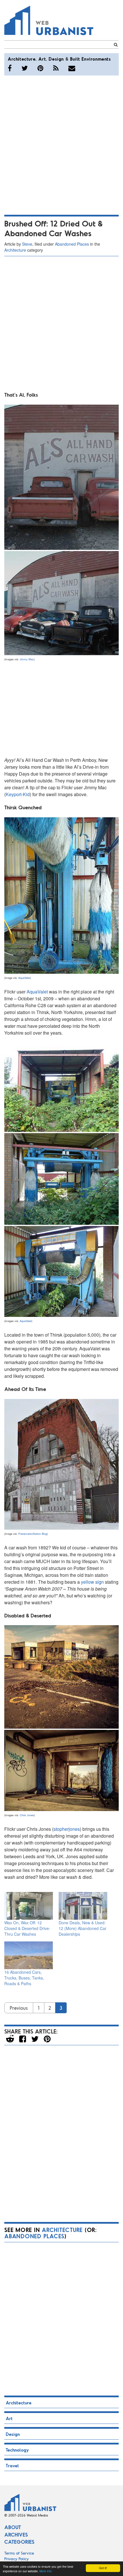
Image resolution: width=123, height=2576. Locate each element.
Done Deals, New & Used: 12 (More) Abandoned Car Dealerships (83, 1928)
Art (42, 59)
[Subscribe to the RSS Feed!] (56, 68)
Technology (17, 2450)
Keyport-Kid (18, 794)
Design (56, 59)
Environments (96, 59)
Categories (19, 2542)
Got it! (103, 2568)
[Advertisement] (61, 144)
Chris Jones (27, 1815)
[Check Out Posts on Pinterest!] (40, 68)
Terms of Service (19, 2553)
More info (46, 2571)
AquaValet (24, 978)
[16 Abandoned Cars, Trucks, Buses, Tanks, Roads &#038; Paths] (29, 1955)
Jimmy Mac (27, 659)
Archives (16, 2535)
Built (75, 59)
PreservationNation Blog (33, 1534)
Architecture (22, 59)
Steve (27, 244)
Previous (19, 2008)
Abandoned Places (72, 244)
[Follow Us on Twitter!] (25, 68)
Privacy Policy (17, 2559)
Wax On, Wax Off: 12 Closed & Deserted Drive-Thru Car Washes (27, 1928)
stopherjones (67, 1829)
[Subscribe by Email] (72, 68)
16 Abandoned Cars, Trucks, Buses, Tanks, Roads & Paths (24, 1978)
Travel (12, 2465)
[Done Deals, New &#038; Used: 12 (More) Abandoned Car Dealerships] (83, 1906)
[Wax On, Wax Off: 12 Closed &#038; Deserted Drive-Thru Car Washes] (29, 1906)
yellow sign (92, 1582)
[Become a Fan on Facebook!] (10, 68)
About (13, 2527)
